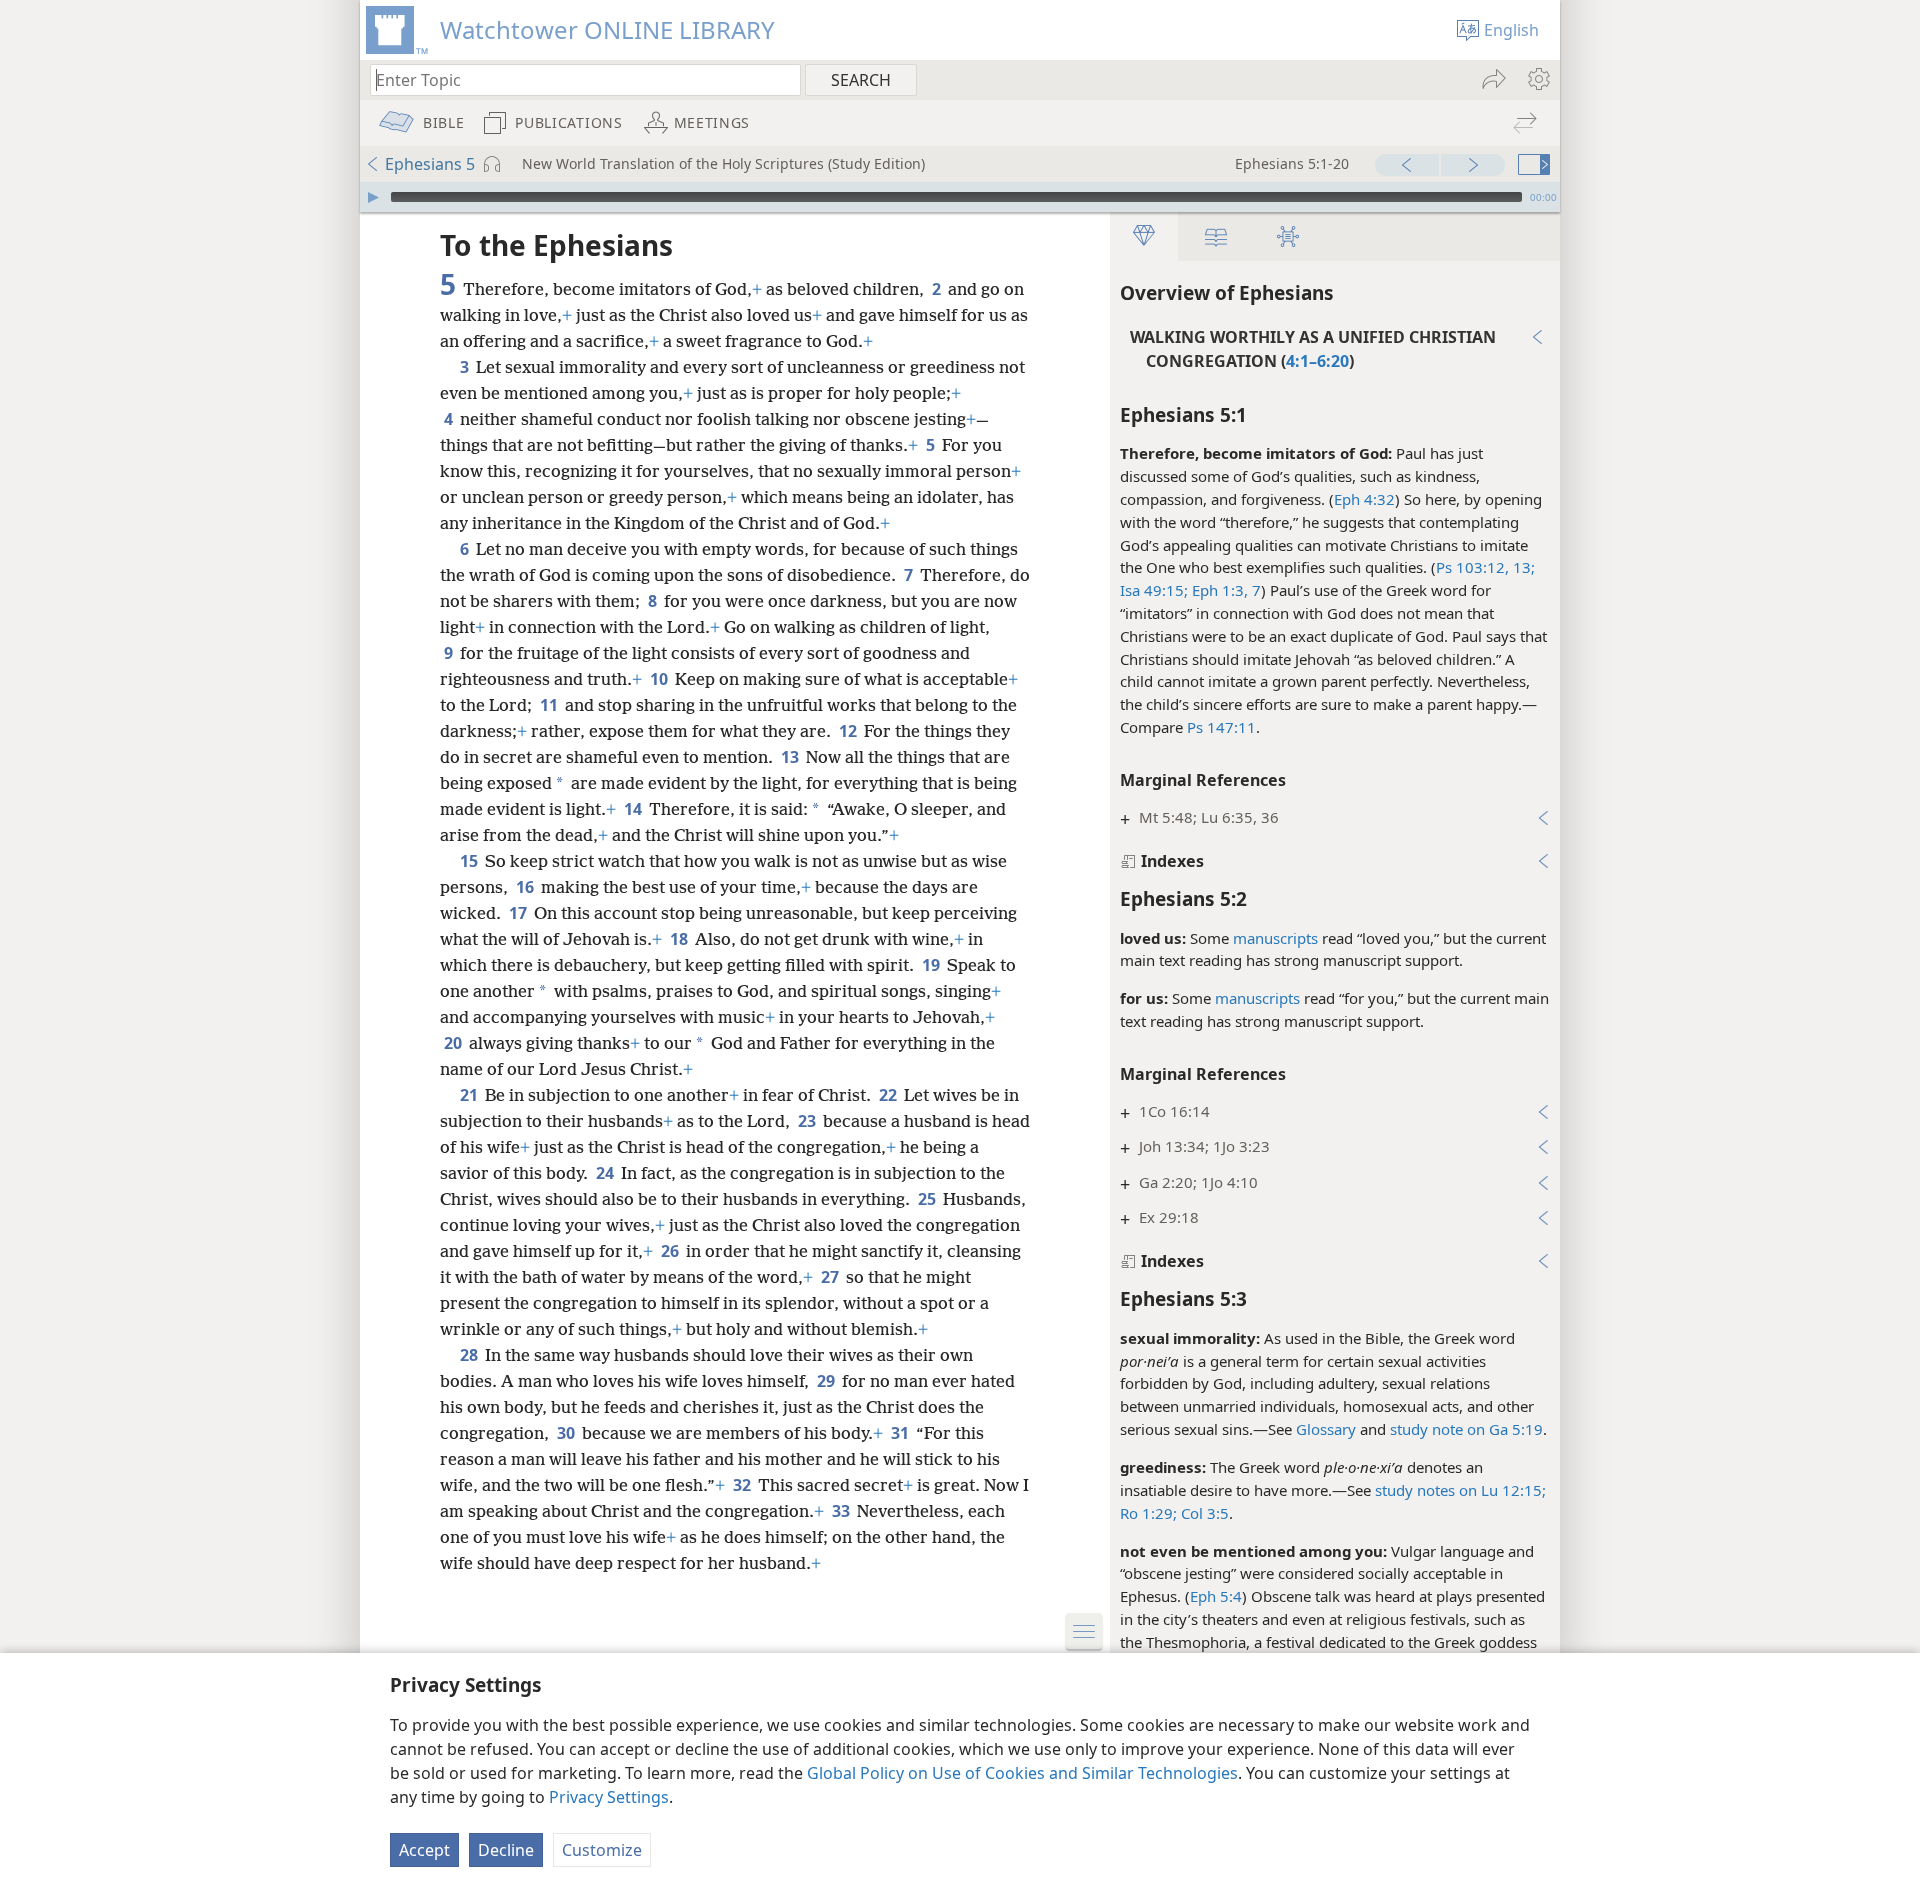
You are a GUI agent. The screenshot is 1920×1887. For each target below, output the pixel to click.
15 (470, 861)
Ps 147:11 (1221, 727)
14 (634, 809)
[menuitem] (1537, 79)
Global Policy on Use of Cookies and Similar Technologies (1022, 1773)
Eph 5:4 (1216, 1596)
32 (743, 1485)
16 (526, 887)
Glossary (1326, 1429)
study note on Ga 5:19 (1466, 1429)
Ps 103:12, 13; (1485, 567)
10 (660, 679)
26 (671, 1251)
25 (928, 1199)
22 (889, 1095)
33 (842, 1511)
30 (567, 1433)
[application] (960, 197)
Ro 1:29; (1148, 1513)
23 (808, 1121)
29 (827, 1381)
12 (849, 731)
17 (519, 913)
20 (454, 1043)
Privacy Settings (609, 1797)
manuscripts (1275, 938)
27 (831, 1277)
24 (606, 1173)
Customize (602, 1850)
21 (470, 1095)
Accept (424, 1850)
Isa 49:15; (1154, 590)
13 (791, 757)
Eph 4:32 (1364, 499)
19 (932, 965)
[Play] (373, 197)
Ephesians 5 (430, 164)
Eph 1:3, (1218, 590)
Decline (506, 1850)
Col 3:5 (1203, 1513)
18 (680, 939)
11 (550, 705)
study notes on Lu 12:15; (1460, 1490)
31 (901, 1433)
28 (470, 1355)
